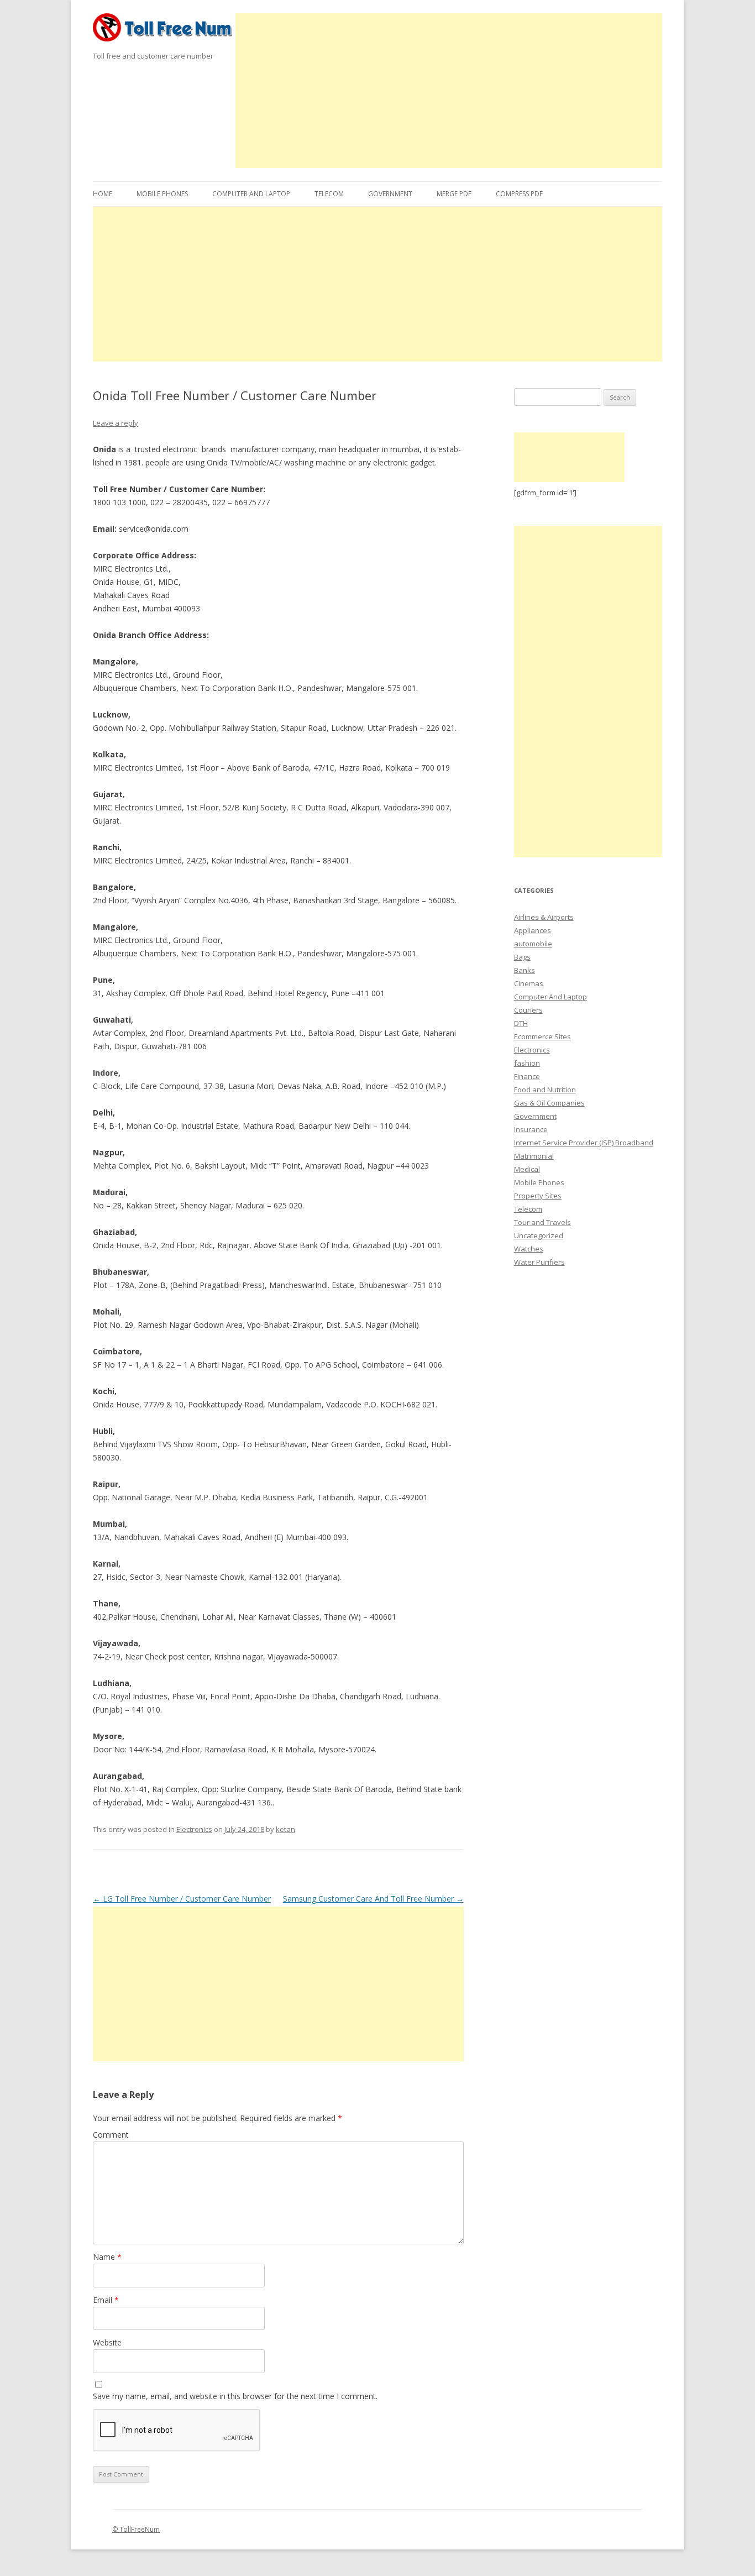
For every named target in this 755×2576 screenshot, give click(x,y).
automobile (533, 944)
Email (106, 2300)
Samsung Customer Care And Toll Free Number (373, 1899)
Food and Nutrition (545, 1090)
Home (103, 194)
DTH (521, 1023)
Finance (527, 1076)
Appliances (533, 930)
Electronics (194, 1829)
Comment (111, 2135)
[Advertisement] (449, 91)
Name (107, 2257)
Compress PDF (519, 194)
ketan (285, 1829)
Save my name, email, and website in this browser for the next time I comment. (235, 2396)
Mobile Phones (162, 194)
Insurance (531, 1129)
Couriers (528, 1010)
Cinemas (529, 983)
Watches (529, 1249)
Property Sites (538, 1196)
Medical (527, 1169)
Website (107, 2342)
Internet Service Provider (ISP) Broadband (584, 1143)
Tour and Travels (542, 1222)
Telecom (329, 194)
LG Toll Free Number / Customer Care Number (182, 1899)
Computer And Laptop (251, 194)
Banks (525, 970)
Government (390, 194)
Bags (522, 957)
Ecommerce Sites (542, 1036)
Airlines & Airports (544, 917)
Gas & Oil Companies (549, 1103)
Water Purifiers (539, 1262)
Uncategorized (539, 1235)
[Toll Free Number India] (164, 31)
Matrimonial (534, 1156)
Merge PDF (454, 194)
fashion (527, 1063)
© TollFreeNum (136, 2529)
